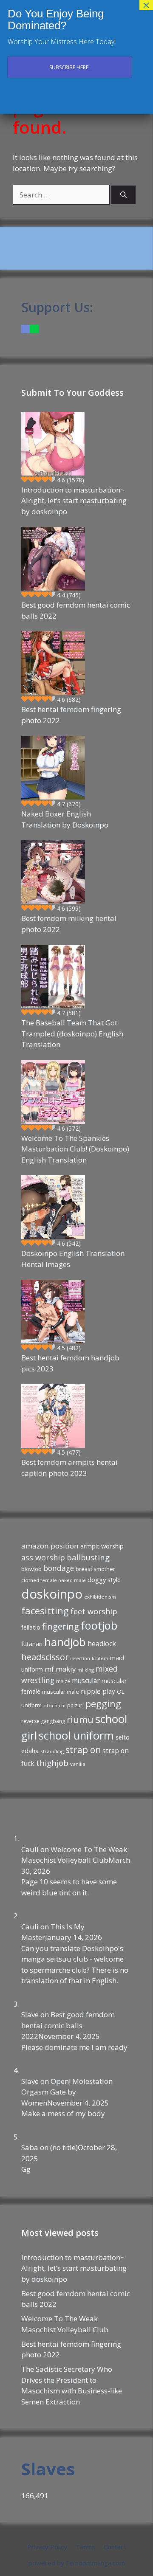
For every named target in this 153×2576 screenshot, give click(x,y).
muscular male (61, 1692)
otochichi (54, 1705)
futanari (32, 1644)
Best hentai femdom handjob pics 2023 (70, 1363)
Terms (85, 2547)
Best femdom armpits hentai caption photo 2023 (69, 1468)
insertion (80, 1658)
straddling (52, 1751)
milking (86, 1670)
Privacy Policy (47, 2547)
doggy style (104, 1579)
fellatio (31, 1627)
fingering (61, 1626)
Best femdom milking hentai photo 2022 (69, 924)
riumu (80, 1719)
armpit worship (102, 1546)
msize (63, 1681)
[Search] (123, 195)
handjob (65, 1642)
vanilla (78, 1764)
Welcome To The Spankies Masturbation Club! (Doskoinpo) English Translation (75, 1149)
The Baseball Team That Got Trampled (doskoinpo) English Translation (72, 1033)
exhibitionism (100, 1597)
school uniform (76, 1735)
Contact (115, 2547)
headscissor (45, 1657)
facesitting (45, 1611)
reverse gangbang (43, 1721)
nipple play (98, 1691)
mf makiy (60, 1669)
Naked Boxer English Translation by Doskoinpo (65, 819)
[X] (34, 329)
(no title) (64, 2147)
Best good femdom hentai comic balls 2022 (76, 610)
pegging (103, 1703)
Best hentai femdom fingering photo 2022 (71, 715)
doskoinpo (52, 1594)
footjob (99, 1625)
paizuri (75, 1705)
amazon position (50, 1546)
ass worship (43, 1557)
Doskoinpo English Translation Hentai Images (73, 1259)
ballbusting (88, 1557)
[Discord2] (25, 329)
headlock (102, 1644)
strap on (83, 1750)
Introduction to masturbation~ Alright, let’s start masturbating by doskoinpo (74, 501)
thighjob (52, 1763)
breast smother (95, 1569)
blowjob (31, 1569)
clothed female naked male (54, 1580)
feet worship (94, 1611)
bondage (59, 1568)
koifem (100, 1658)
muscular (86, 1681)
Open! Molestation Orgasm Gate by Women (67, 2092)
